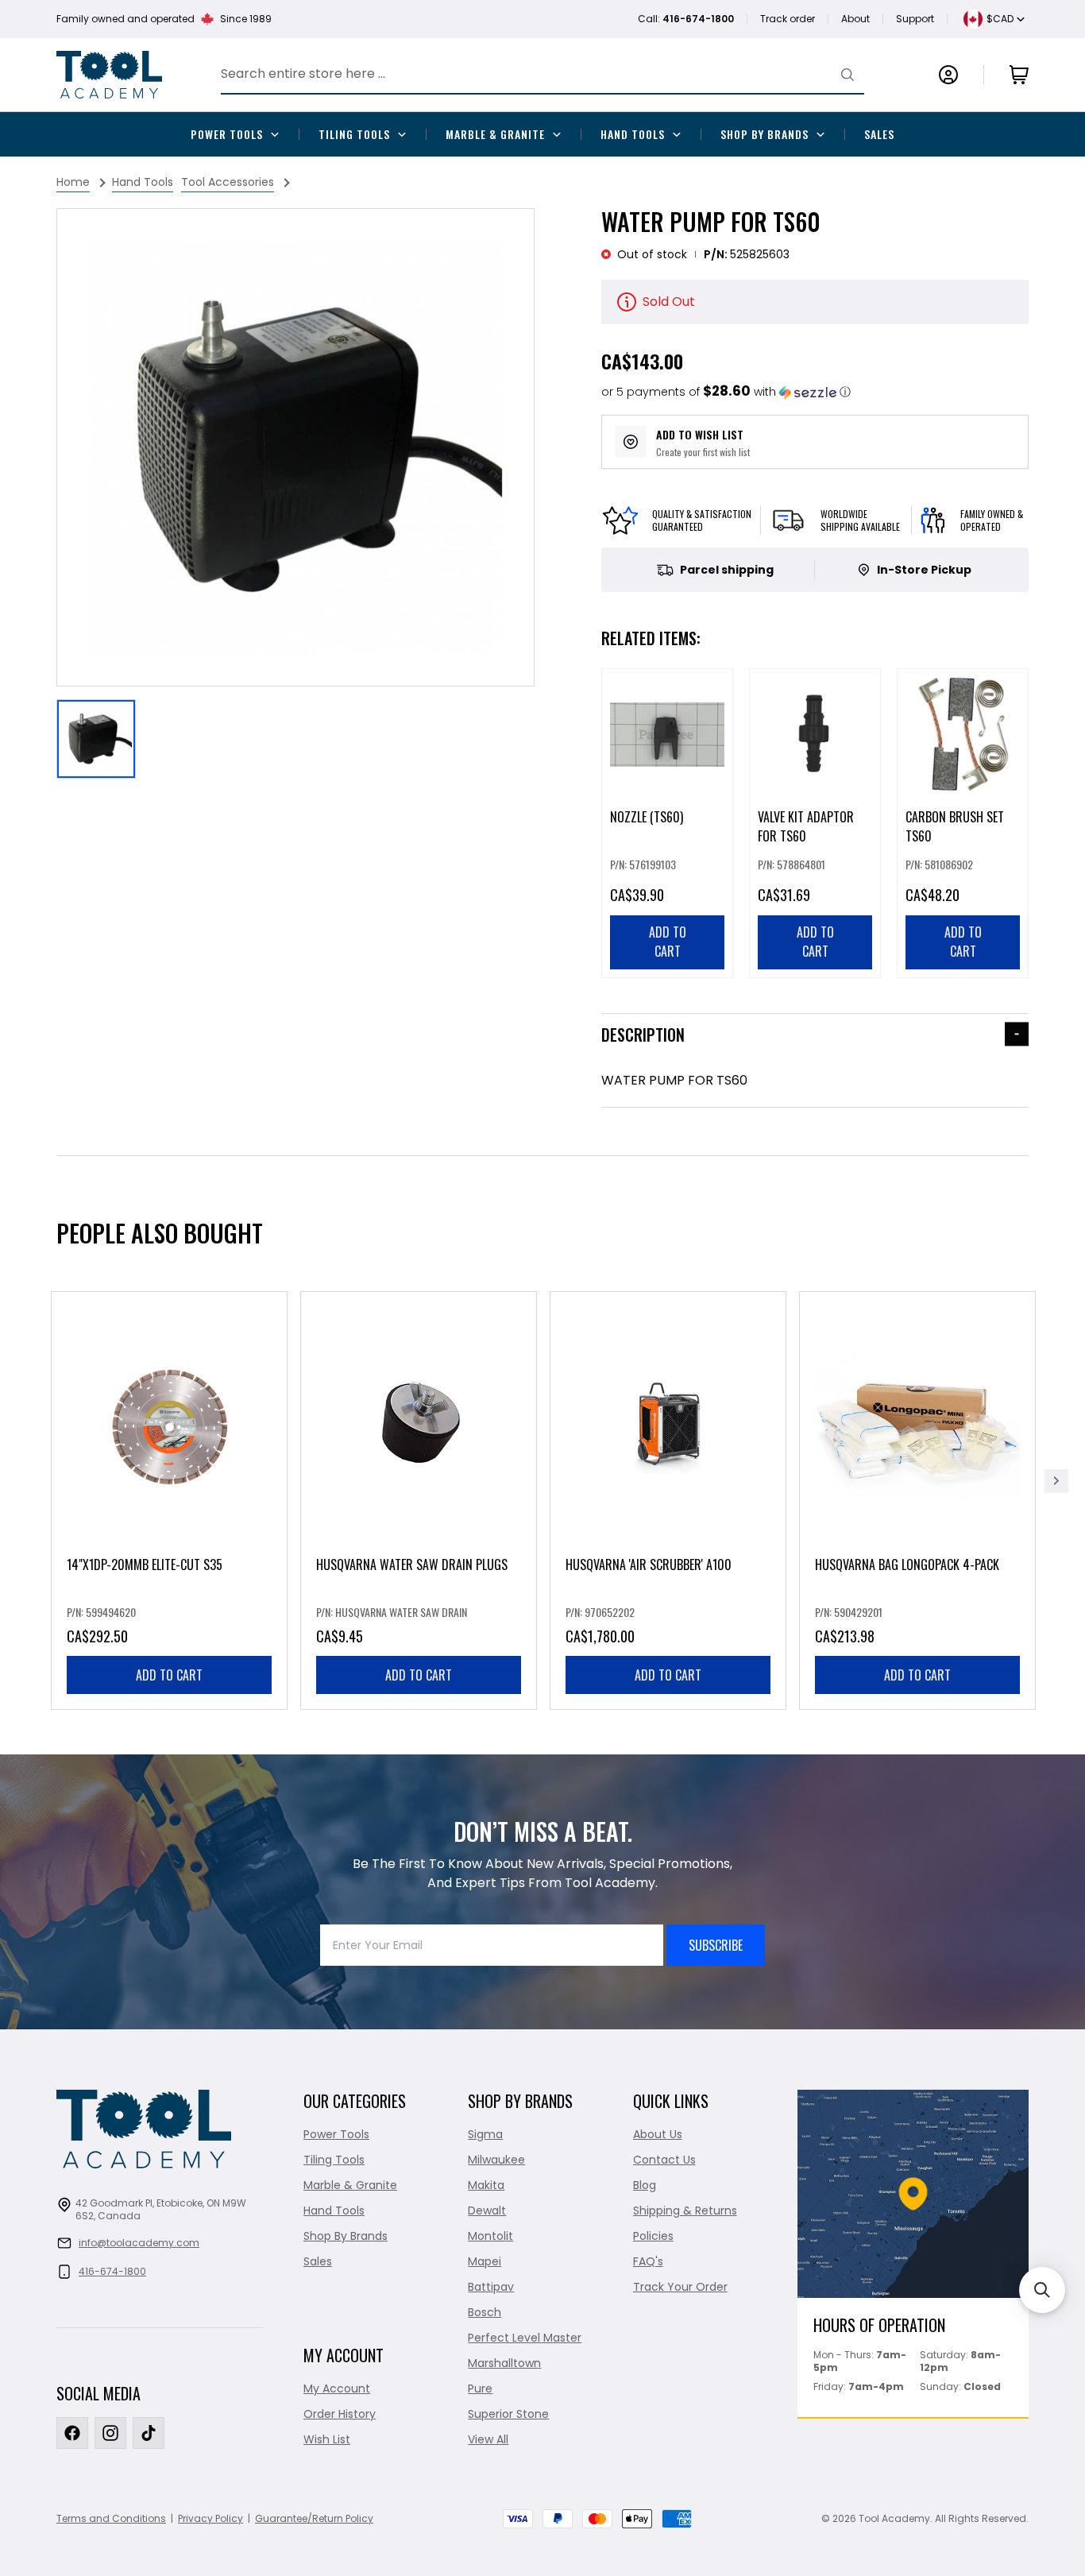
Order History (340, 2414)
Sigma (485, 2134)
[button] (726, 392)
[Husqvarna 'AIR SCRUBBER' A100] (668, 1501)
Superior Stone (508, 2414)
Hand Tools (633, 134)
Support (915, 19)
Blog (645, 2185)
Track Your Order (680, 2287)
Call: (686, 19)
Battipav (491, 2287)
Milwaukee (496, 2160)
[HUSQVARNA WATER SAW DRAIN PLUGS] (419, 1501)
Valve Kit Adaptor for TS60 (806, 826)
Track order (788, 19)
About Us (658, 2134)
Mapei (485, 2261)
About (855, 19)
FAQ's (648, 2261)
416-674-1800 (112, 2271)
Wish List (327, 2439)
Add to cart (169, 1675)
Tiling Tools (354, 134)
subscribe (716, 1945)
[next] (1056, 1481)
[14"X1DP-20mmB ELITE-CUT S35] (169, 1501)
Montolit (490, 2236)
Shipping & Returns (685, 2210)
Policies (653, 2236)
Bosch (485, 2312)
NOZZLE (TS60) (647, 817)
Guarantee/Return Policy (314, 2518)
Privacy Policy (210, 2518)
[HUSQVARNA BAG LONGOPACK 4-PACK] (917, 1501)
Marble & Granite (495, 134)
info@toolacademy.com (139, 2243)
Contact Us (664, 2160)
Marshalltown (504, 2363)
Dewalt (487, 2210)
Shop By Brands (765, 134)
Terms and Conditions (111, 2518)
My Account (337, 2388)
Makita (486, 2185)
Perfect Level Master (525, 2338)
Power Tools (227, 134)
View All (488, 2439)
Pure (480, 2388)
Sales (879, 134)
